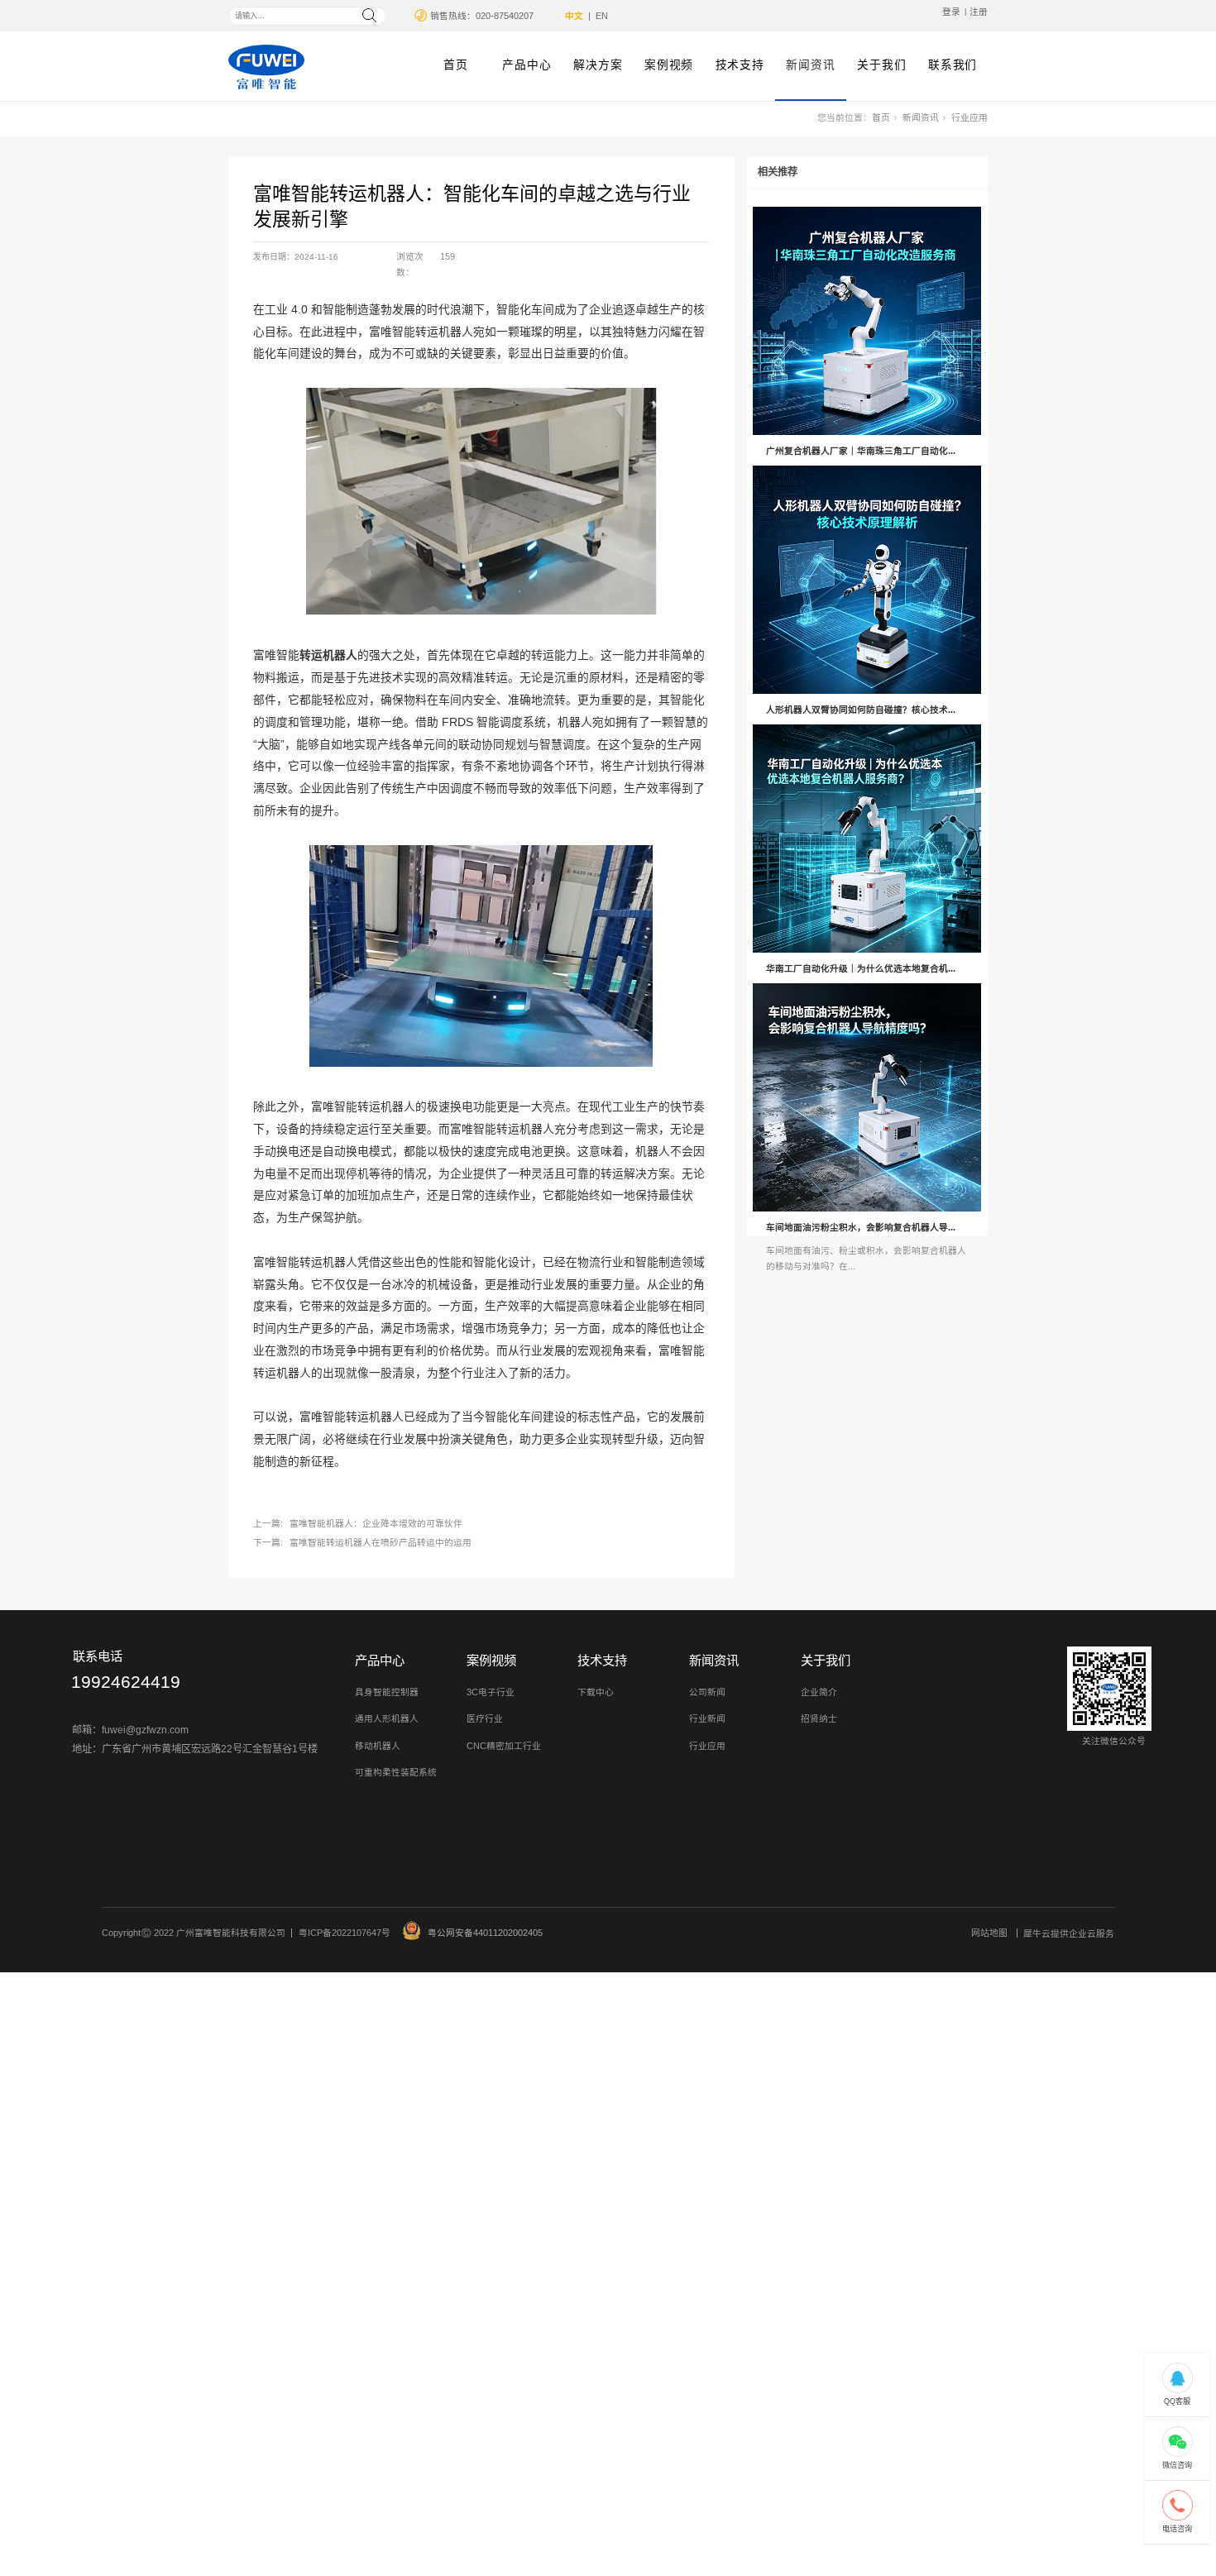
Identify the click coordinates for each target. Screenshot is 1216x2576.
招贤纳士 (819, 1718)
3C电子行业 (491, 1692)
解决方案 (598, 65)
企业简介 (819, 1692)
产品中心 (527, 65)
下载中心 (596, 1692)
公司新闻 (707, 1692)
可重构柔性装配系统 (396, 1772)
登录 (951, 12)
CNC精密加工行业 (504, 1746)
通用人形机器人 (387, 1718)
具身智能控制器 (387, 1692)
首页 (456, 65)
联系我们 (953, 65)
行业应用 (969, 117)
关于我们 (881, 65)
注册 (979, 12)
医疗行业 (485, 1718)
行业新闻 (707, 1718)
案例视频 (669, 65)
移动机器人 (378, 1746)
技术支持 (740, 65)
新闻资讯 (810, 65)
